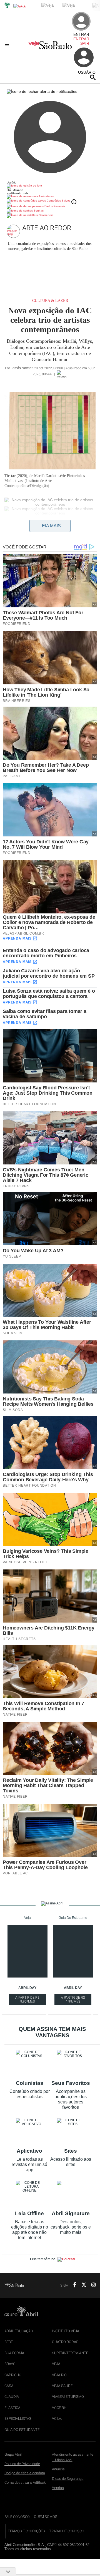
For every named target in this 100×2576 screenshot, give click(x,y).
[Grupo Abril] (7, 6)
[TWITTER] (82, 2285)
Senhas (38, 211)
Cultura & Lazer (50, 301)
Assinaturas (46, 196)
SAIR (85, 43)
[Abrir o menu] (8, 46)
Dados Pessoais (54, 206)
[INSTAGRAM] (91, 2285)
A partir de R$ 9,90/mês (28, 2000)
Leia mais (50, 526)
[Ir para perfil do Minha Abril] (50, 186)
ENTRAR (81, 39)
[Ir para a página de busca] (93, 77)
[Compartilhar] (7, 527)
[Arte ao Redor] (14, 231)
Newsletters (46, 215)
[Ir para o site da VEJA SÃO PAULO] (50, 47)
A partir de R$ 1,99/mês (73, 2000)
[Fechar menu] (42, 91)
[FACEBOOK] (73, 2285)
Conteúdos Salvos (58, 201)
